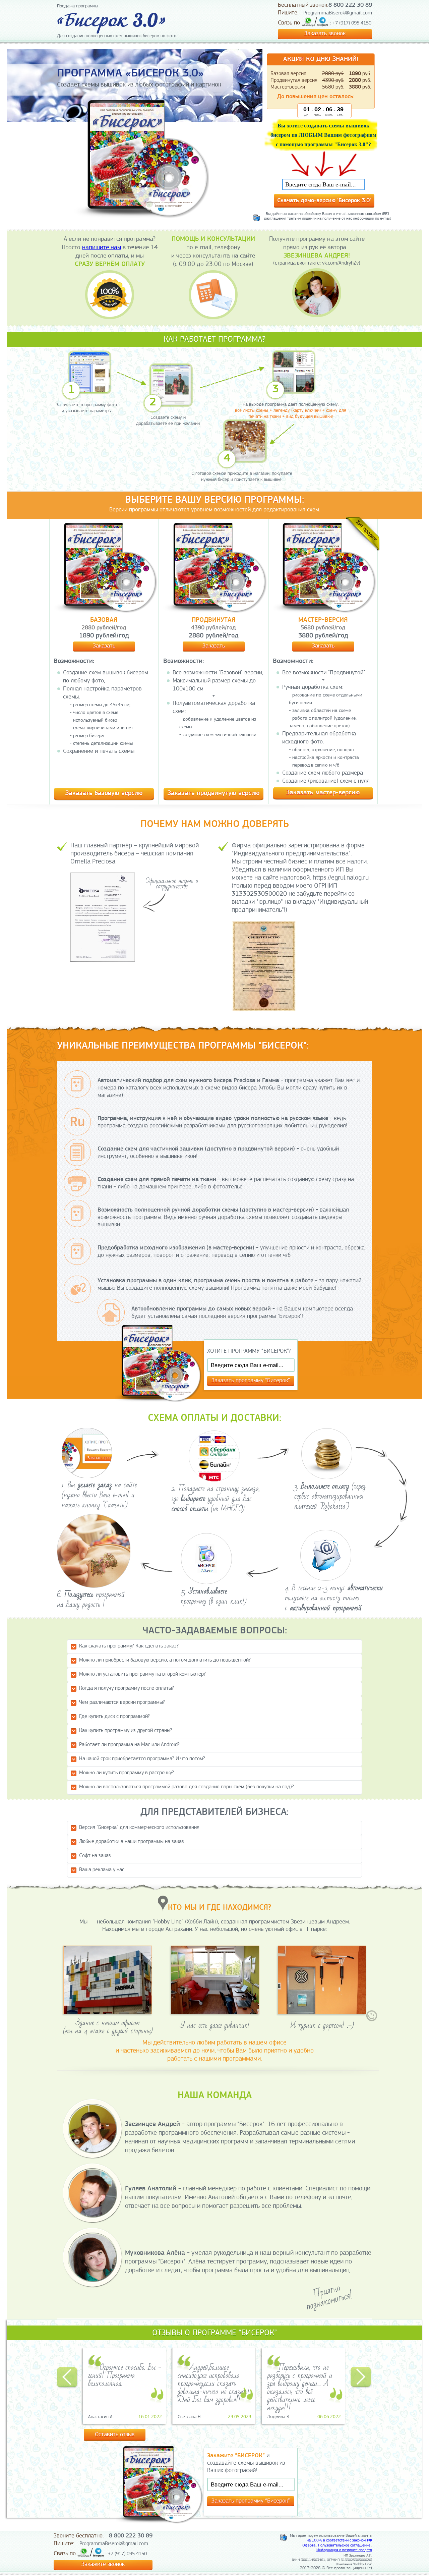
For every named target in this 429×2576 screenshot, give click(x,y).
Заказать (104, 646)
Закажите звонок (103, 2565)
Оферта (309, 2545)
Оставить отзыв (115, 2435)
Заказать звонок (325, 34)
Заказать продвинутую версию (214, 793)
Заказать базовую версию (104, 793)
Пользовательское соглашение (344, 2545)
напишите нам (102, 248)
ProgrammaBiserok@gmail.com (338, 13)
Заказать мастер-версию (323, 793)
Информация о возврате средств (344, 2550)
